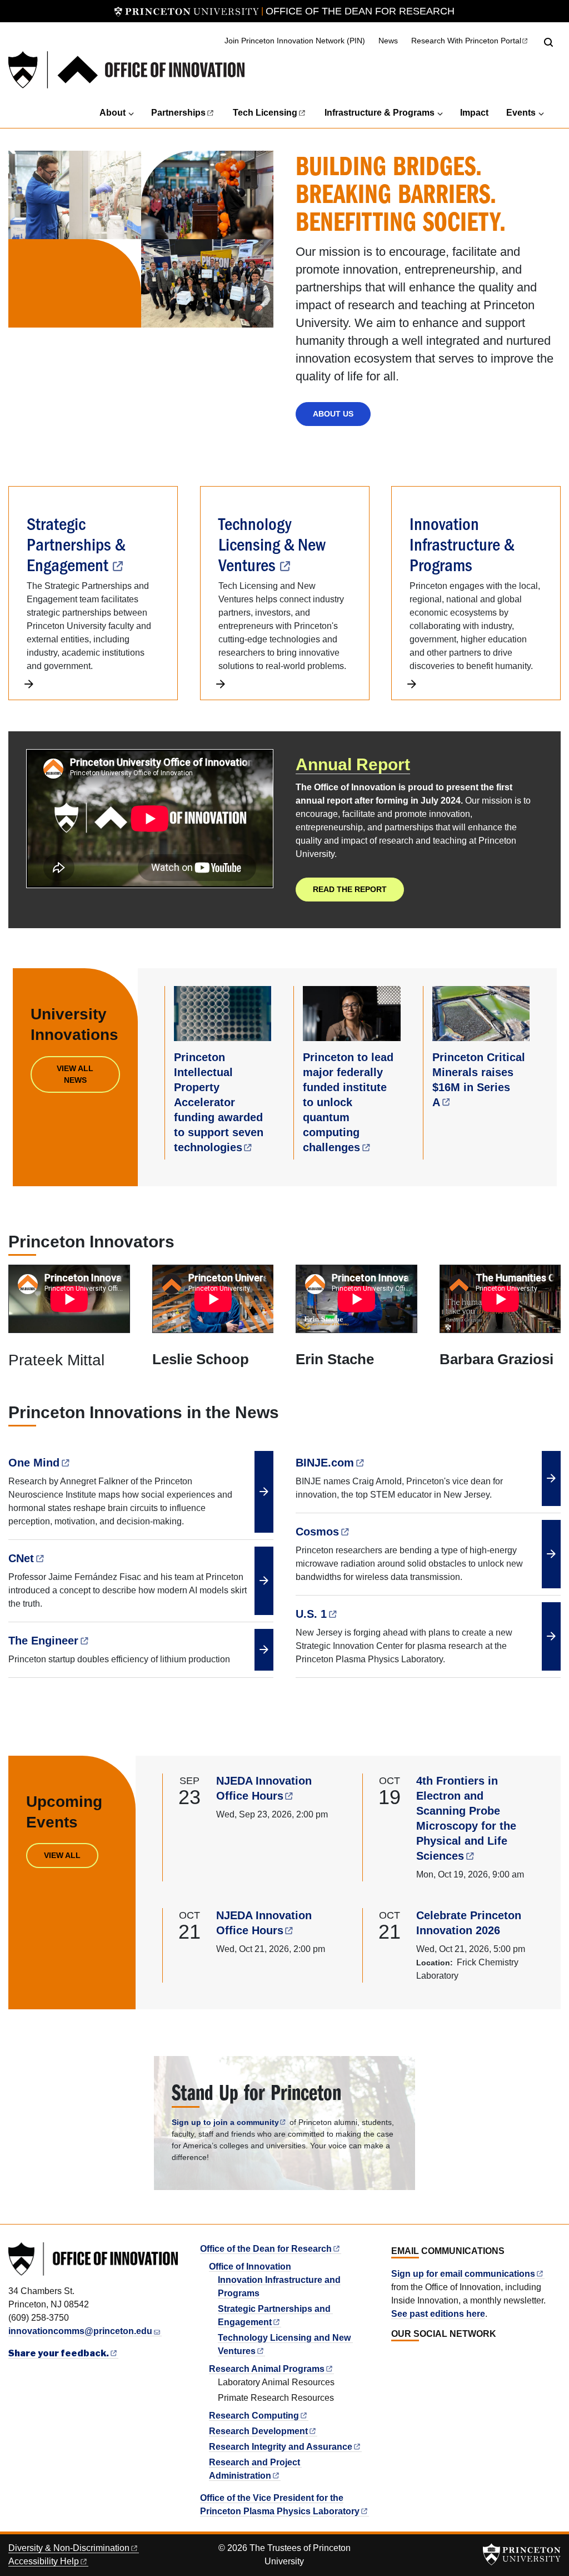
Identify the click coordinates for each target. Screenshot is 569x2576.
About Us (333, 414)
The (43, 1641)
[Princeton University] (187, 11)
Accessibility (44, 2561)
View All (62, 1855)
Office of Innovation (250, 2267)
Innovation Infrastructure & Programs (462, 543)
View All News (75, 1074)
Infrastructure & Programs (380, 113)
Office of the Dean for (266, 2249)
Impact (474, 113)
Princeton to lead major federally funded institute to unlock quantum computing (348, 1102)
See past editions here (438, 2314)
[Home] (126, 70)
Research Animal (267, 2369)
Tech (265, 113)
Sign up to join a (225, 2122)
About (113, 113)
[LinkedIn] (396, 2358)
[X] (409, 2358)
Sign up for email (463, 2274)
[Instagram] (421, 2358)
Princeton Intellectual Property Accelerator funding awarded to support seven (219, 1102)
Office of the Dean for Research (360, 11)
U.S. (311, 1614)
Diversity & (69, 2548)
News (388, 41)
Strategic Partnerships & (76, 543)
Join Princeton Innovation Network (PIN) (295, 41)
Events (521, 113)
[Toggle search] (548, 42)
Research (254, 2416)
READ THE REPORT (350, 889)
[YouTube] (433, 2358)
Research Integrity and (281, 2447)
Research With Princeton (466, 41)
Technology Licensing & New (272, 543)
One (34, 1463)
